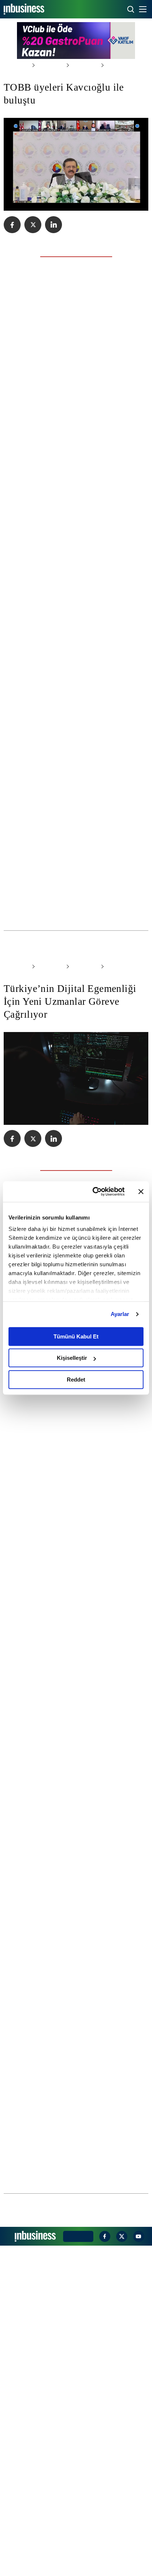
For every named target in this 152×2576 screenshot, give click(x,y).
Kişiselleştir (72, 1358)
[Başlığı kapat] (141, 1192)
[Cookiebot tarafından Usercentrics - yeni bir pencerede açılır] (94, 1192)
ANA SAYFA (15, 65)
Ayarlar (120, 1314)
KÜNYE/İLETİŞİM (77, 2566)
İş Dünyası (77, 65)
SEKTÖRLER (46, 65)
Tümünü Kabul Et (76, 1336)
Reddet (76, 1380)
